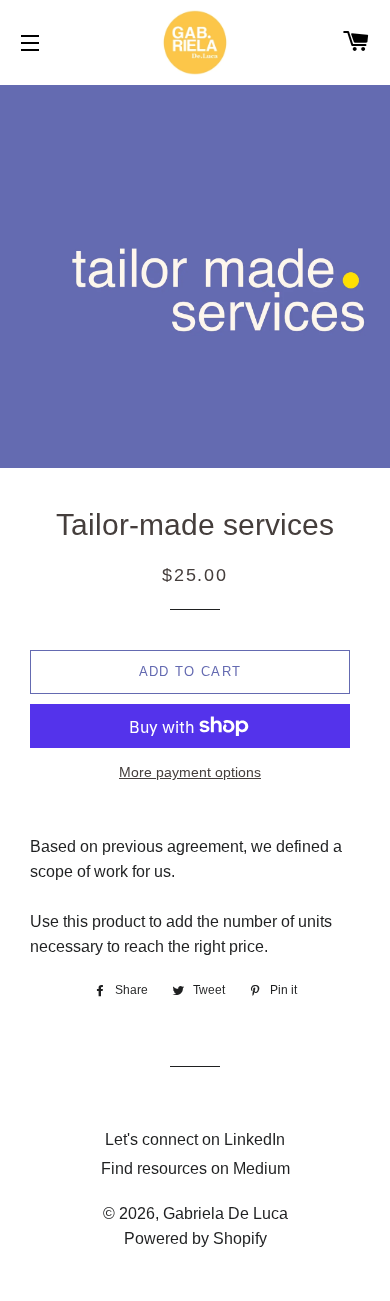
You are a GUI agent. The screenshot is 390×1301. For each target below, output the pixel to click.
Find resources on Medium (195, 1168)
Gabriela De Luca (225, 1213)
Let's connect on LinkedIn (195, 1139)
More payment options (190, 772)
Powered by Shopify (195, 1238)
